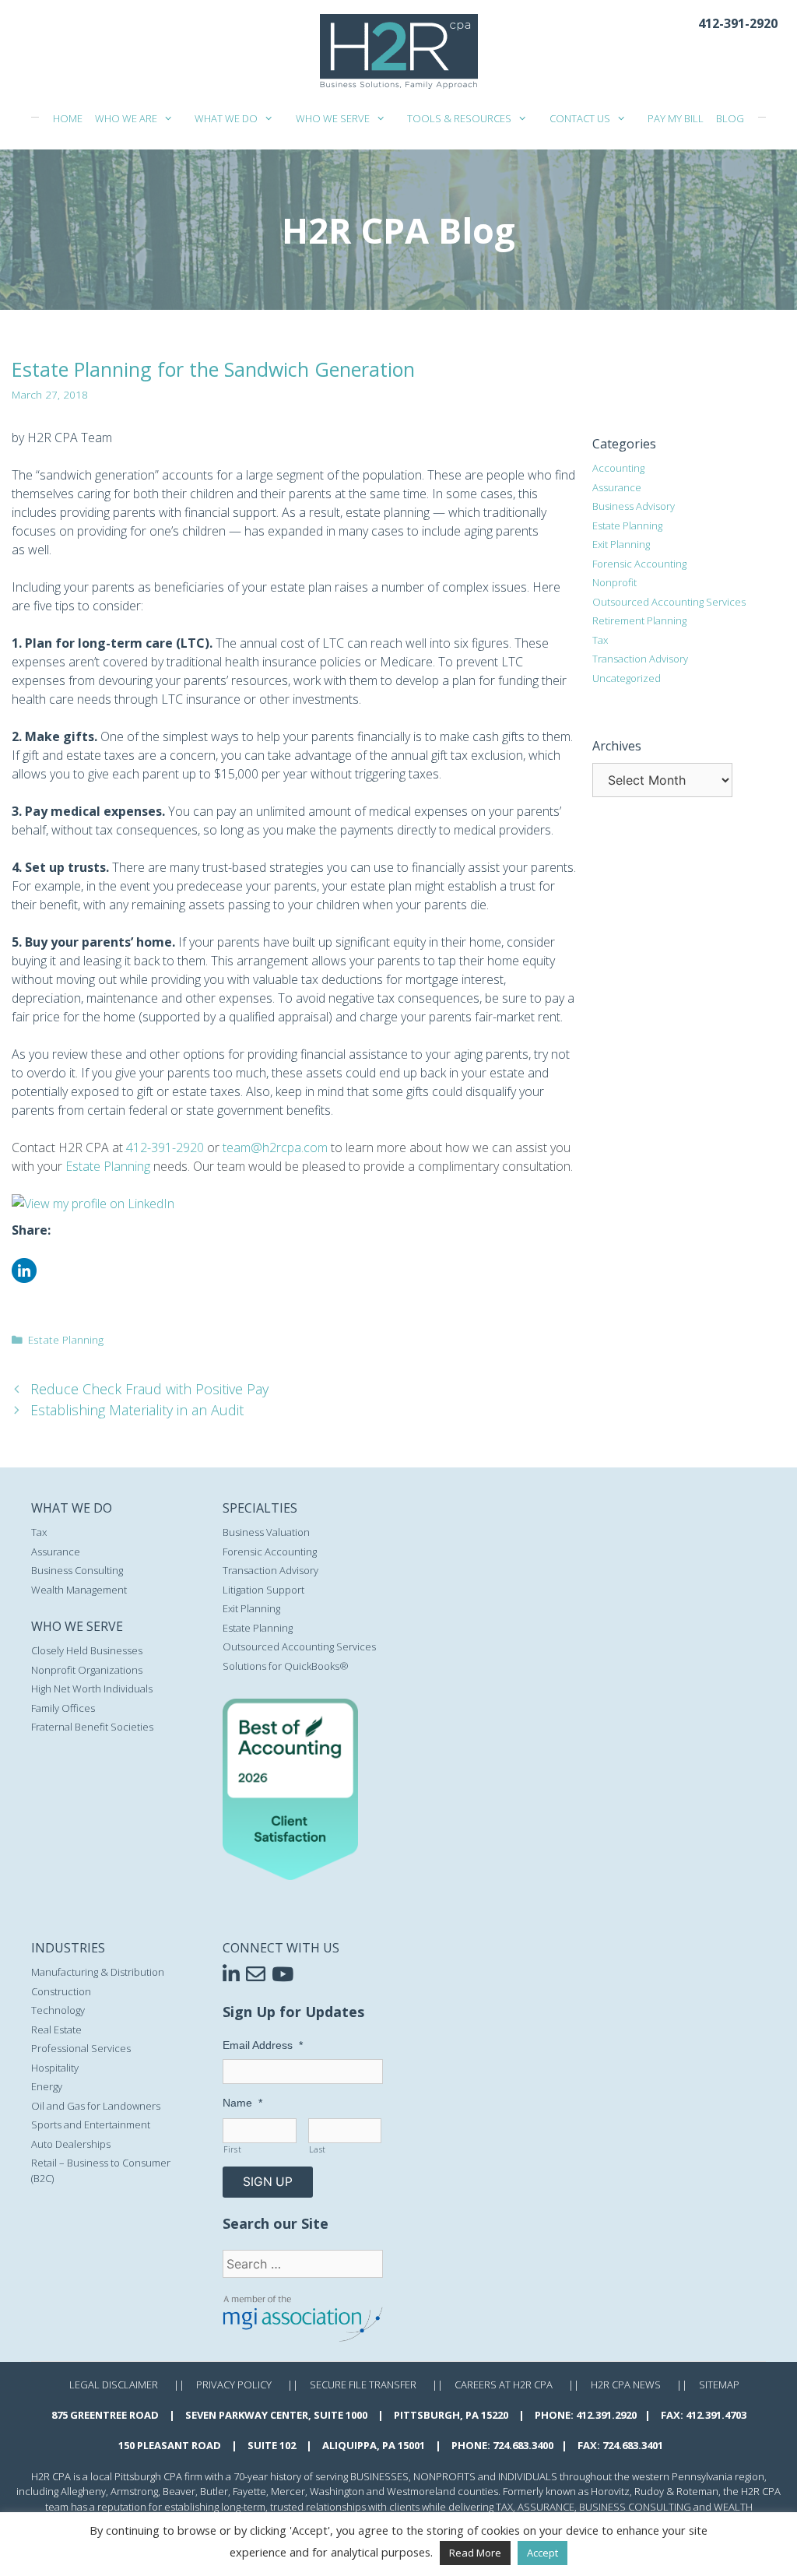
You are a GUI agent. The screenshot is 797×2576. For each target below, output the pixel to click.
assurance (546, 2507)
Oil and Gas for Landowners (96, 2106)
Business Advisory (634, 506)
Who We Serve (333, 118)
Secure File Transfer (363, 2384)
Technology (58, 2010)
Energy (47, 2086)
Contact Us (580, 118)
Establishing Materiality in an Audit (137, 1410)
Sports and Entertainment (91, 2124)
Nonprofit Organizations (87, 1670)
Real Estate (56, 2030)
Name (242, 2103)
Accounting (618, 468)
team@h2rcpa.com (275, 1147)
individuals (528, 2476)
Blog (730, 118)
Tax (600, 640)
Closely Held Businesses (87, 1650)
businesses (379, 2476)
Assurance (617, 487)
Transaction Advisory (640, 659)
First (232, 2149)
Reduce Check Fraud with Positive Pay (149, 1389)
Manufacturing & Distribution (98, 1972)
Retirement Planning (639, 620)
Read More (475, 2553)
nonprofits (444, 2476)
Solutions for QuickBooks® (286, 1666)
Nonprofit (614, 582)
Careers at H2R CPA (504, 2384)
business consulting (635, 2507)
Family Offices (63, 1708)
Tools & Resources (459, 118)
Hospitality (55, 2068)
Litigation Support (263, 1590)
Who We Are (126, 118)
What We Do (226, 118)
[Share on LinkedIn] (24, 1278)
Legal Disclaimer (114, 2384)
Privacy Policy (234, 2384)
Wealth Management (79, 1590)
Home (68, 118)
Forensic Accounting (639, 564)
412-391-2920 (738, 23)
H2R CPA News (626, 2384)
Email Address (263, 2045)
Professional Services (81, 2048)
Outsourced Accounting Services (669, 602)
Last (318, 2149)
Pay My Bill (676, 118)
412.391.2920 (606, 2415)
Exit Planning (621, 544)
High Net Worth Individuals (92, 1689)
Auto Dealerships (71, 2144)
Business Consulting (77, 1570)
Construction (61, 1991)
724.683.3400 (523, 2445)
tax (504, 2507)
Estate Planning (108, 1166)
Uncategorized (627, 678)
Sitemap (719, 2384)
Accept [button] (542, 2553)
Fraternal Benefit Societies (92, 1727)
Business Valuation (266, 1532)
